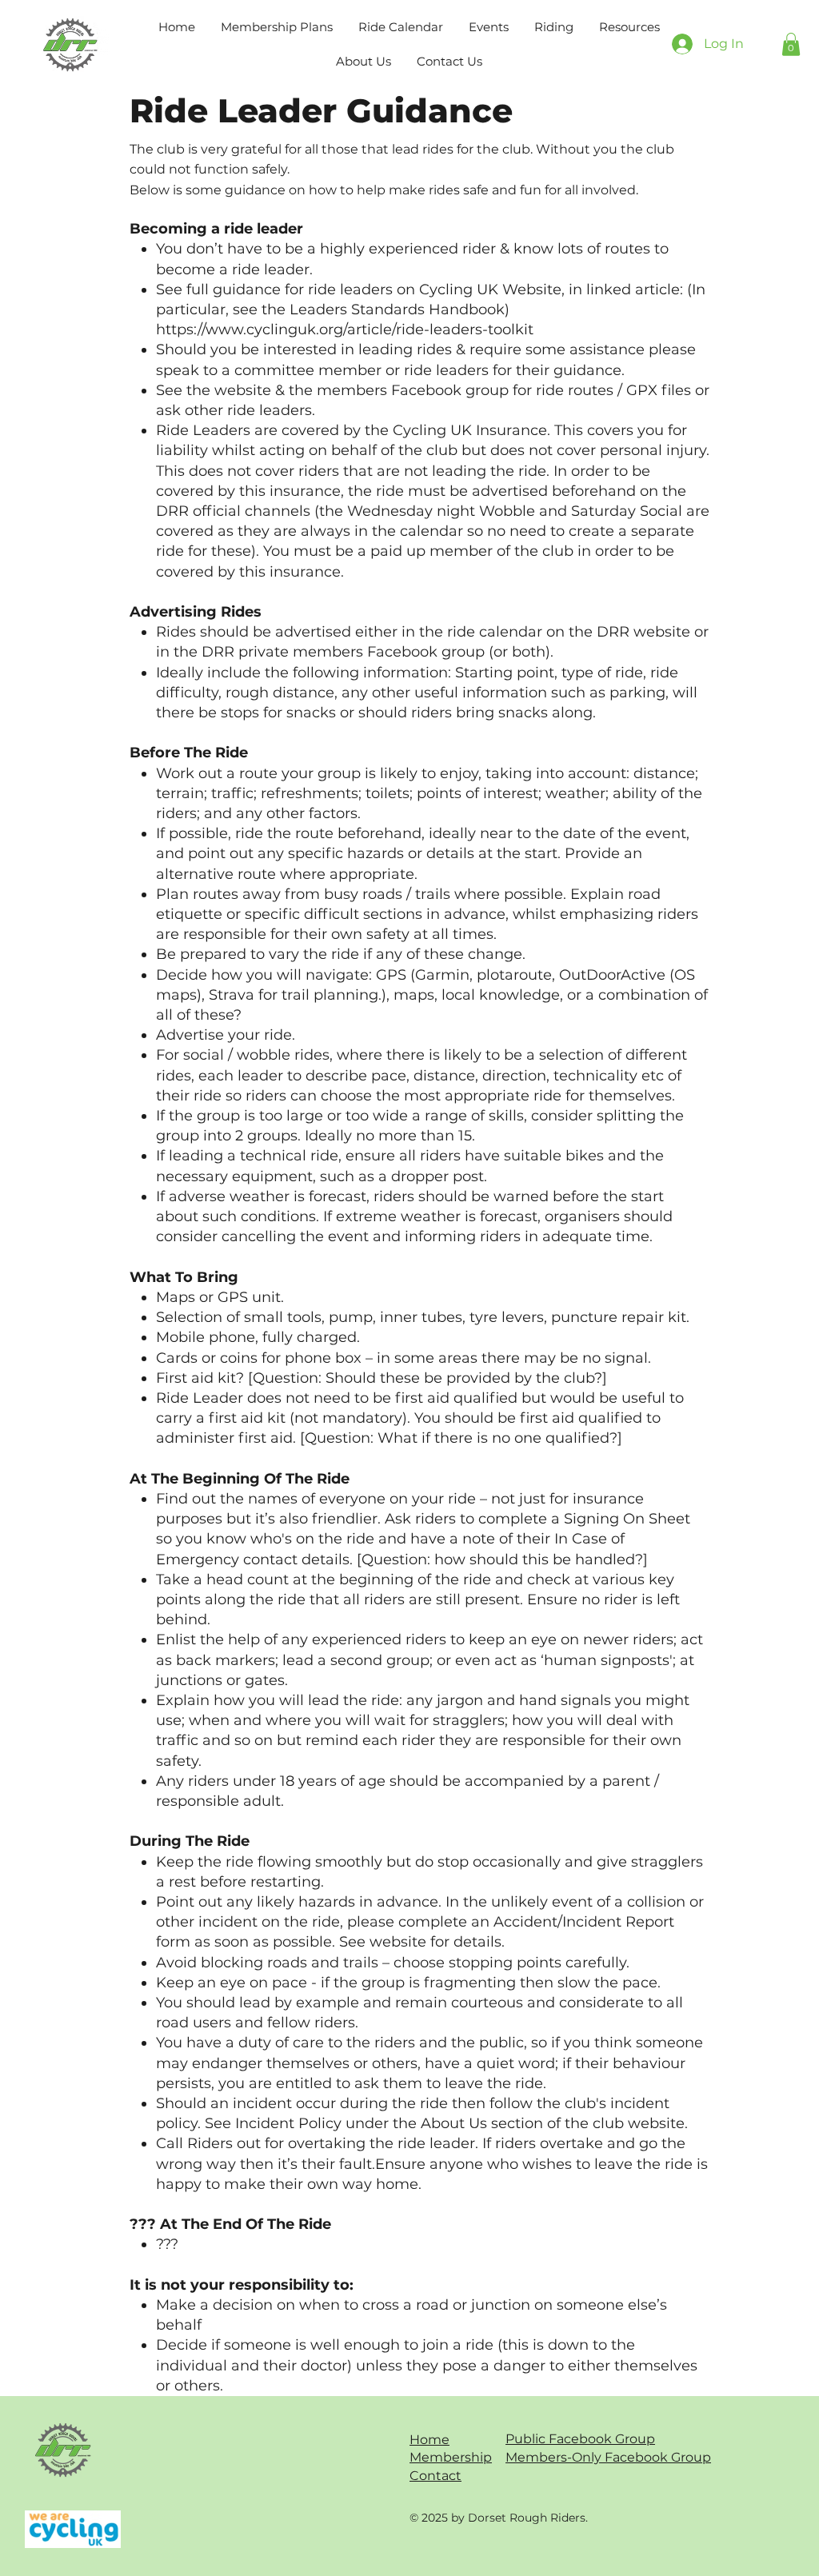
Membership (451, 2457)
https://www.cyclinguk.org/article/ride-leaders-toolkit (345, 329)
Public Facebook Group (580, 2439)
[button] (554, 27)
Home (429, 2440)
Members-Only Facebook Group (608, 2457)
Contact (435, 2476)
